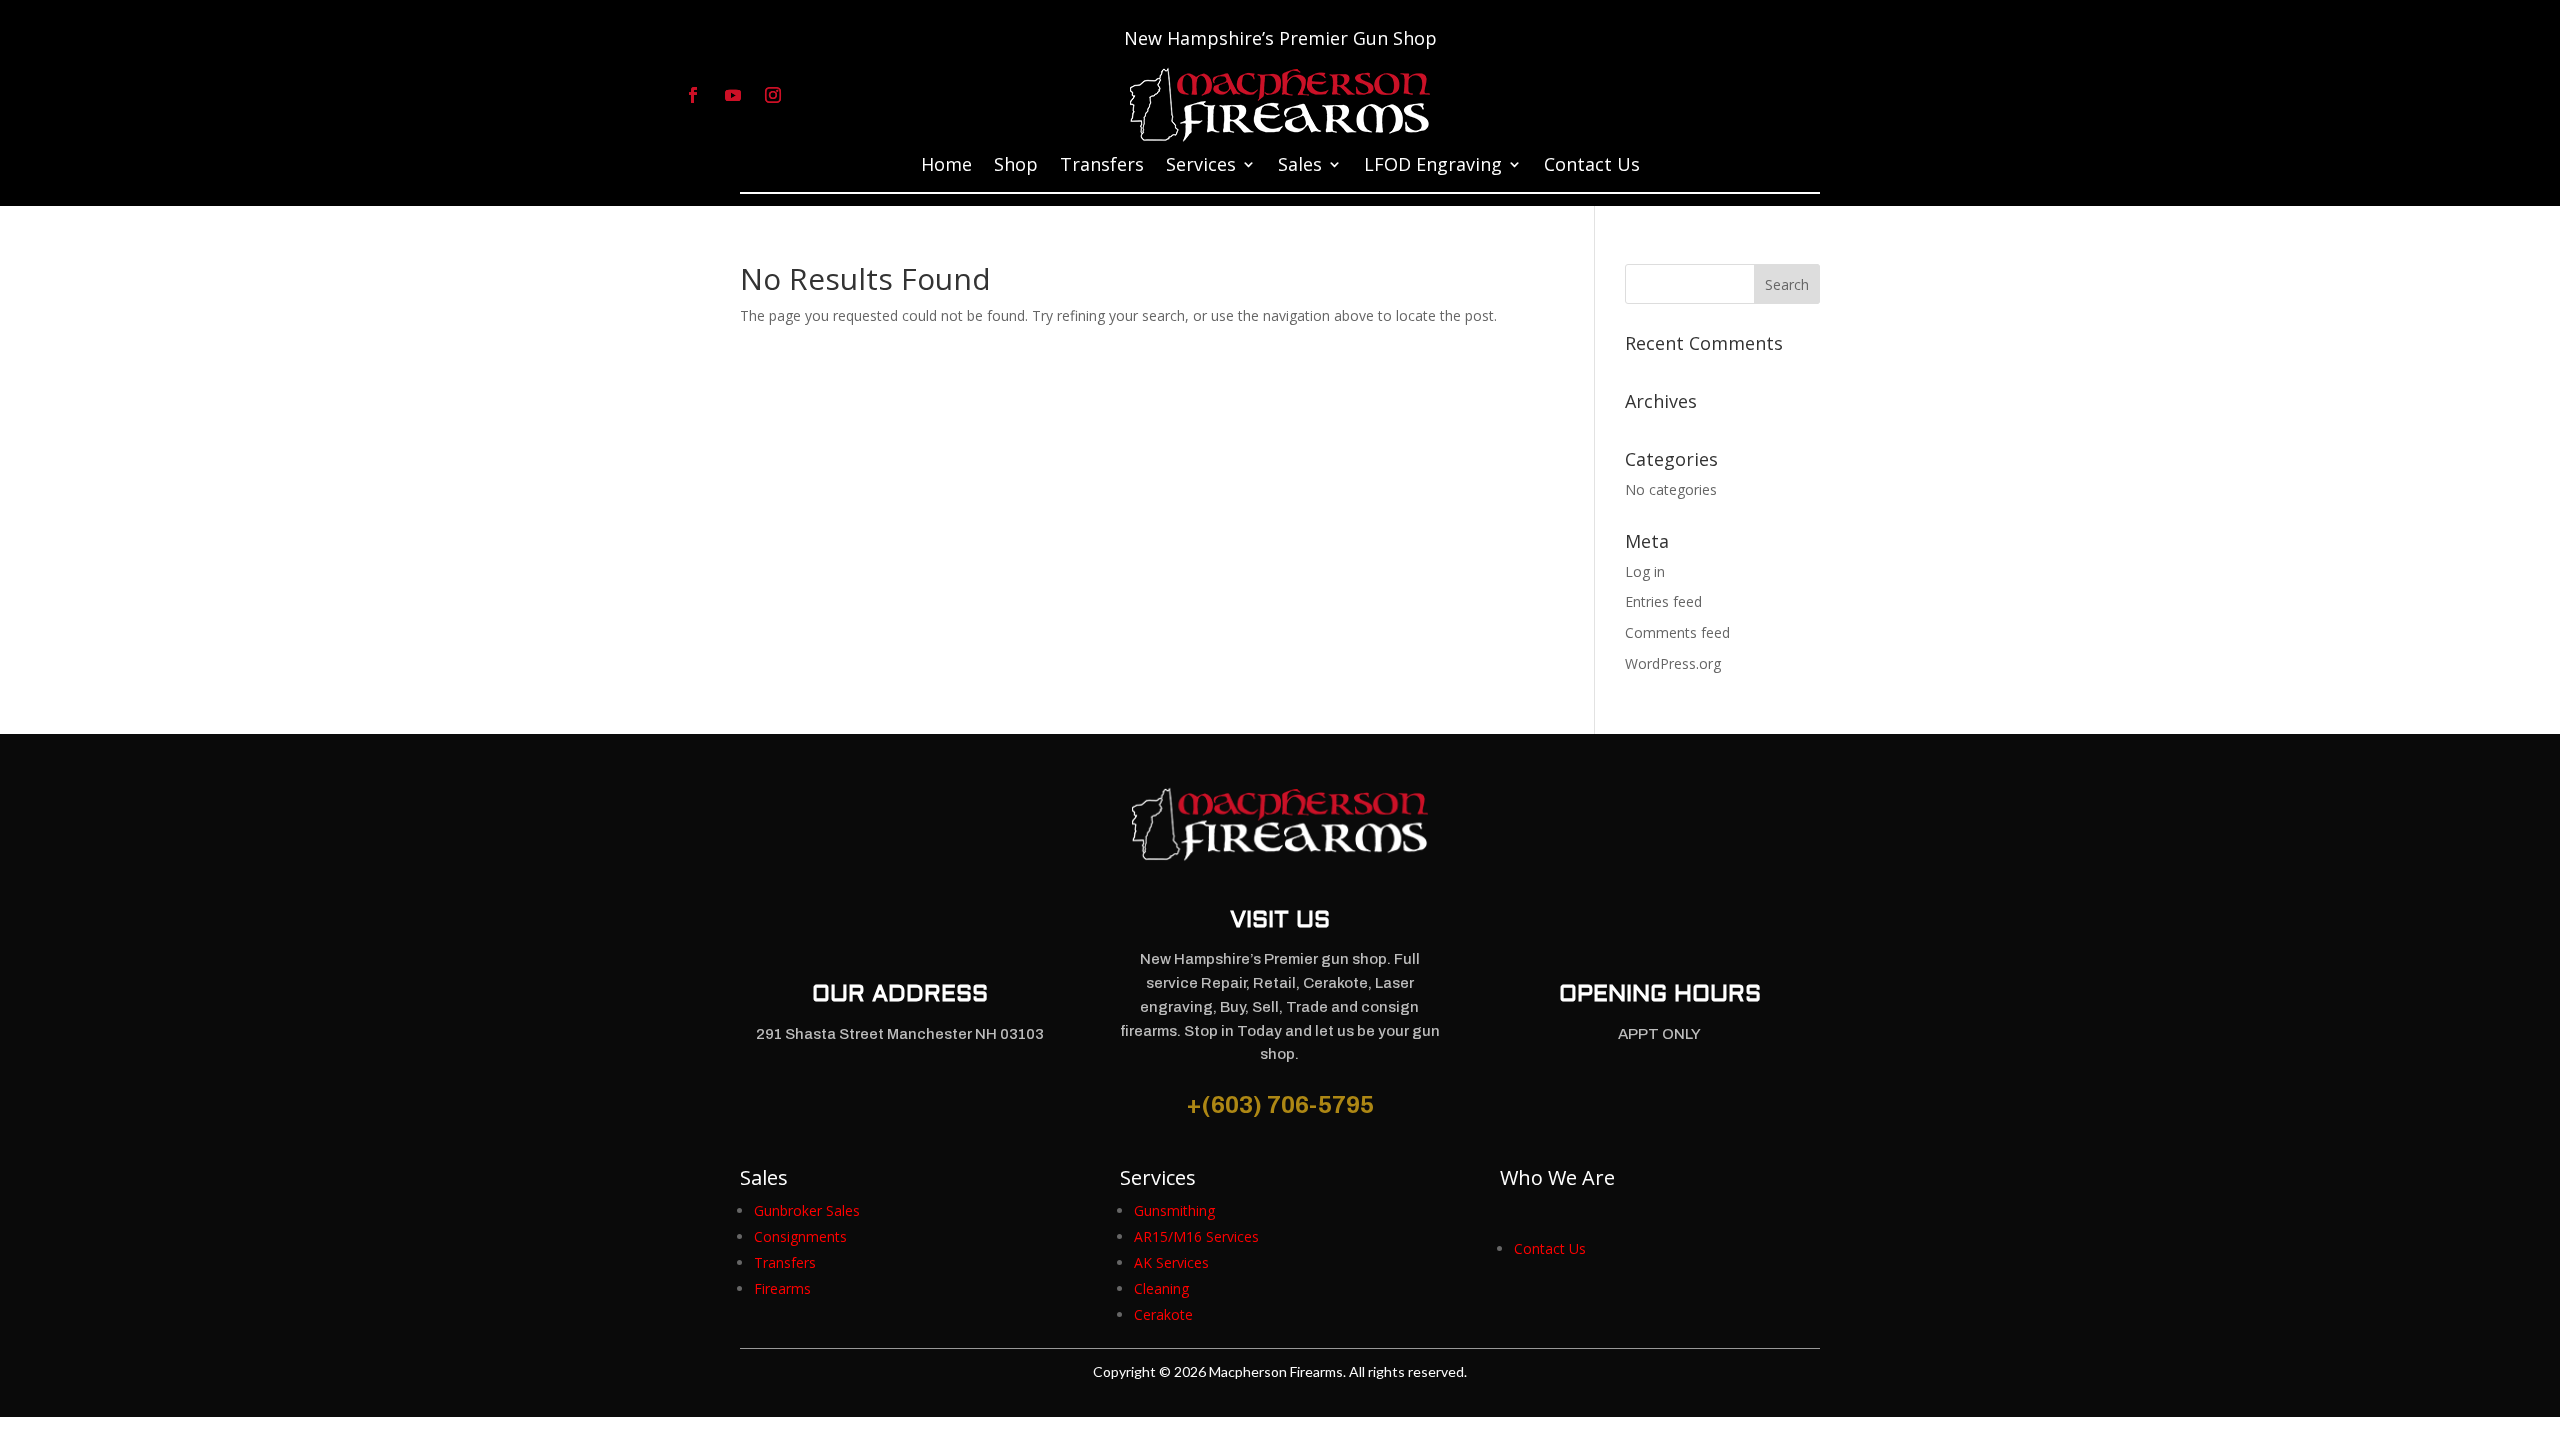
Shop (1016, 166)
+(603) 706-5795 (1280, 1105)
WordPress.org (1673, 663)
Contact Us (1592, 166)
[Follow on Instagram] (773, 95)
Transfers (1102, 166)
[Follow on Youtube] (733, 95)
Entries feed (1663, 601)
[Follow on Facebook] (693, 95)
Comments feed (1677, 632)
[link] (807, 1210)
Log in (1645, 571)
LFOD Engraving (1433, 166)
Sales (1300, 166)
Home (946, 166)
